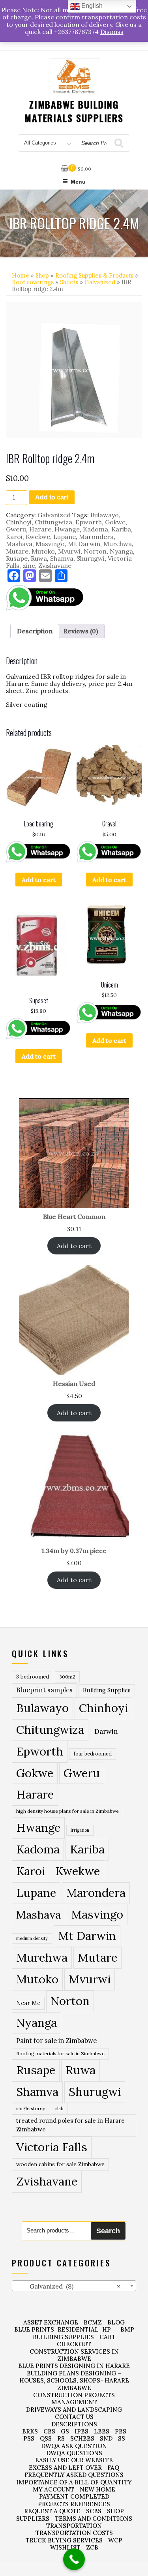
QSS (46, 2438)
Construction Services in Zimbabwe (74, 2355)
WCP (115, 2540)
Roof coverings (33, 282)
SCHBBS (82, 2438)
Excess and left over (65, 2468)
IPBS (81, 2431)
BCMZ (93, 2322)
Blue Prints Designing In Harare (74, 2366)
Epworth (89, 522)
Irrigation (80, 1830)
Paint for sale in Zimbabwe (56, 2040)
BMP (127, 2329)
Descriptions (74, 2424)
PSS (29, 2438)
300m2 (67, 1677)
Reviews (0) (81, 631)
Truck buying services (64, 2540)
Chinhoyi (19, 522)
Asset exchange (51, 2322)
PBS (121, 2431)
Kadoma (96, 529)
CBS (49, 2431)
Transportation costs (74, 2533)
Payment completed (74, 2496)
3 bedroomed (33, 1677)
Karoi (14, 537)
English (91, 6)
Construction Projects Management (74, 2399)
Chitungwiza (53, 522)
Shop (42, 275)
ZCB (92, 2547)
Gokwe (115, 522)
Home (21, 275)
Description (35, 631)
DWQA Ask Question (74, 2446)
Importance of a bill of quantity (74, 2482)
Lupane (65, 537)
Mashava (19, 544)
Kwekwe (38, 537)
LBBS (102, 2431)
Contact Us (74, 2417)
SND (106, 2438)
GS (65, 2431)
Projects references (74, 2504)
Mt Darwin (84, 544)
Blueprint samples (44, 1690)
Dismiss (112, 32)
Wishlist (65, 2547)
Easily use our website (74, 2460)
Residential (78, 2329)
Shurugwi (91, 558)
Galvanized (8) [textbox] (68, 2286)
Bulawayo (105, 515)
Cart (108, 2337)
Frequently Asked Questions (74, 2475)
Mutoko (43, 551)
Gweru (16, 529)
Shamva (62, 558)
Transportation (74, 2526)
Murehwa (118, 544)
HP (107, 2329)
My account (53, 2489)
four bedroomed (93, 1754)
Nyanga (121, 551)
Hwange (67, 529)
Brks (30, 2431)
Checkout (74, 2344)
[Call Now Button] (74, 2559)
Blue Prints (34, 2329)
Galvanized (100, 282)
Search (108, 2231)
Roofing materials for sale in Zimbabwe (60, 2053)
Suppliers (33, 2519)
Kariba (121, 529)
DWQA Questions (74, 2453)
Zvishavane (55, 565)
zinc (29, 565)
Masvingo (50, 544)
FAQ (113, 2468)
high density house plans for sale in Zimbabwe (67, 1811)
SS (122, 2438)
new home (97, 2489)
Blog (116, 2322)
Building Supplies (107, 1690)
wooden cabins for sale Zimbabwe (60, 2164)
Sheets (69, 282)
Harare (40, 529)
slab (59, 2108)
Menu (78, 182)
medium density (32, 1938)
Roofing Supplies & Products (94, 275)
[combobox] (74, 2286)
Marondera (96, 537)
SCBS (94, 2511)
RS (61, 2438)
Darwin (106, 1731)
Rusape (17, 558)
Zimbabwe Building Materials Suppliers (74, 111)
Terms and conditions (94, 2519)
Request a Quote (52, 2511)
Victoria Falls (52, 2147)
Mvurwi (69, 551)
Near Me (28, 2003)
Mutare (17, 551)
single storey (31, 2108)
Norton (95, 551)
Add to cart (52, 497)
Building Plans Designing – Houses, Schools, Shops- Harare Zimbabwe (74, 2381)
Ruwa (39, 558)
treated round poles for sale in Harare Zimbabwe (70, 2125)
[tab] (35, 631)
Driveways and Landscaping (74, 2410)
